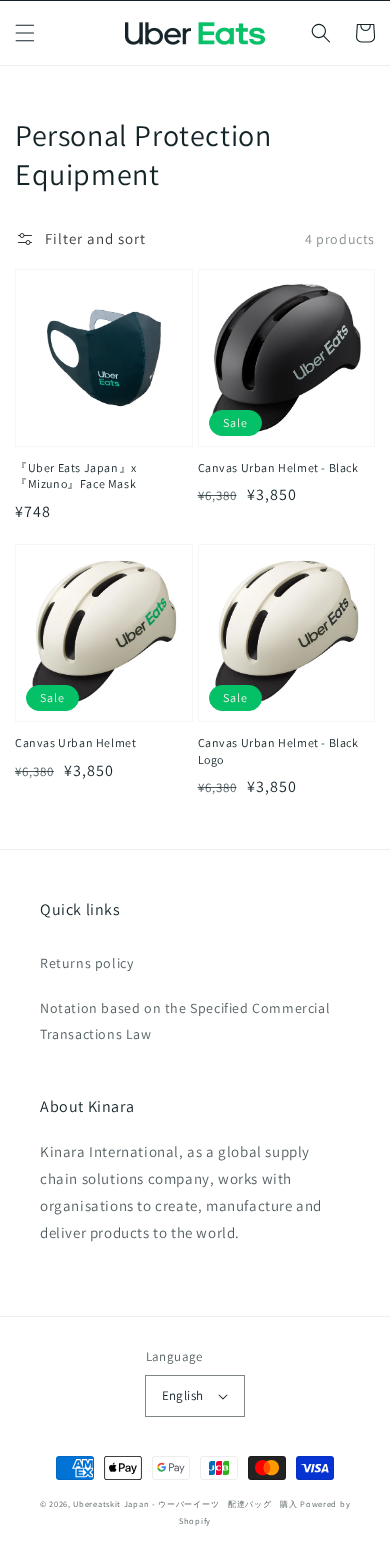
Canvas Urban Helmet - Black (278, 467)
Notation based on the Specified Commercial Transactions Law (185, 1020)
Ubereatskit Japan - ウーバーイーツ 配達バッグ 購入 (185, 1503)
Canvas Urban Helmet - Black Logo (278, 751)
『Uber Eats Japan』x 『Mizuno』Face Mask (76, 476)
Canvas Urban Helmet (75, 742)
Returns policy (86, 963)
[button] (25, 33)
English (183, 1395)
